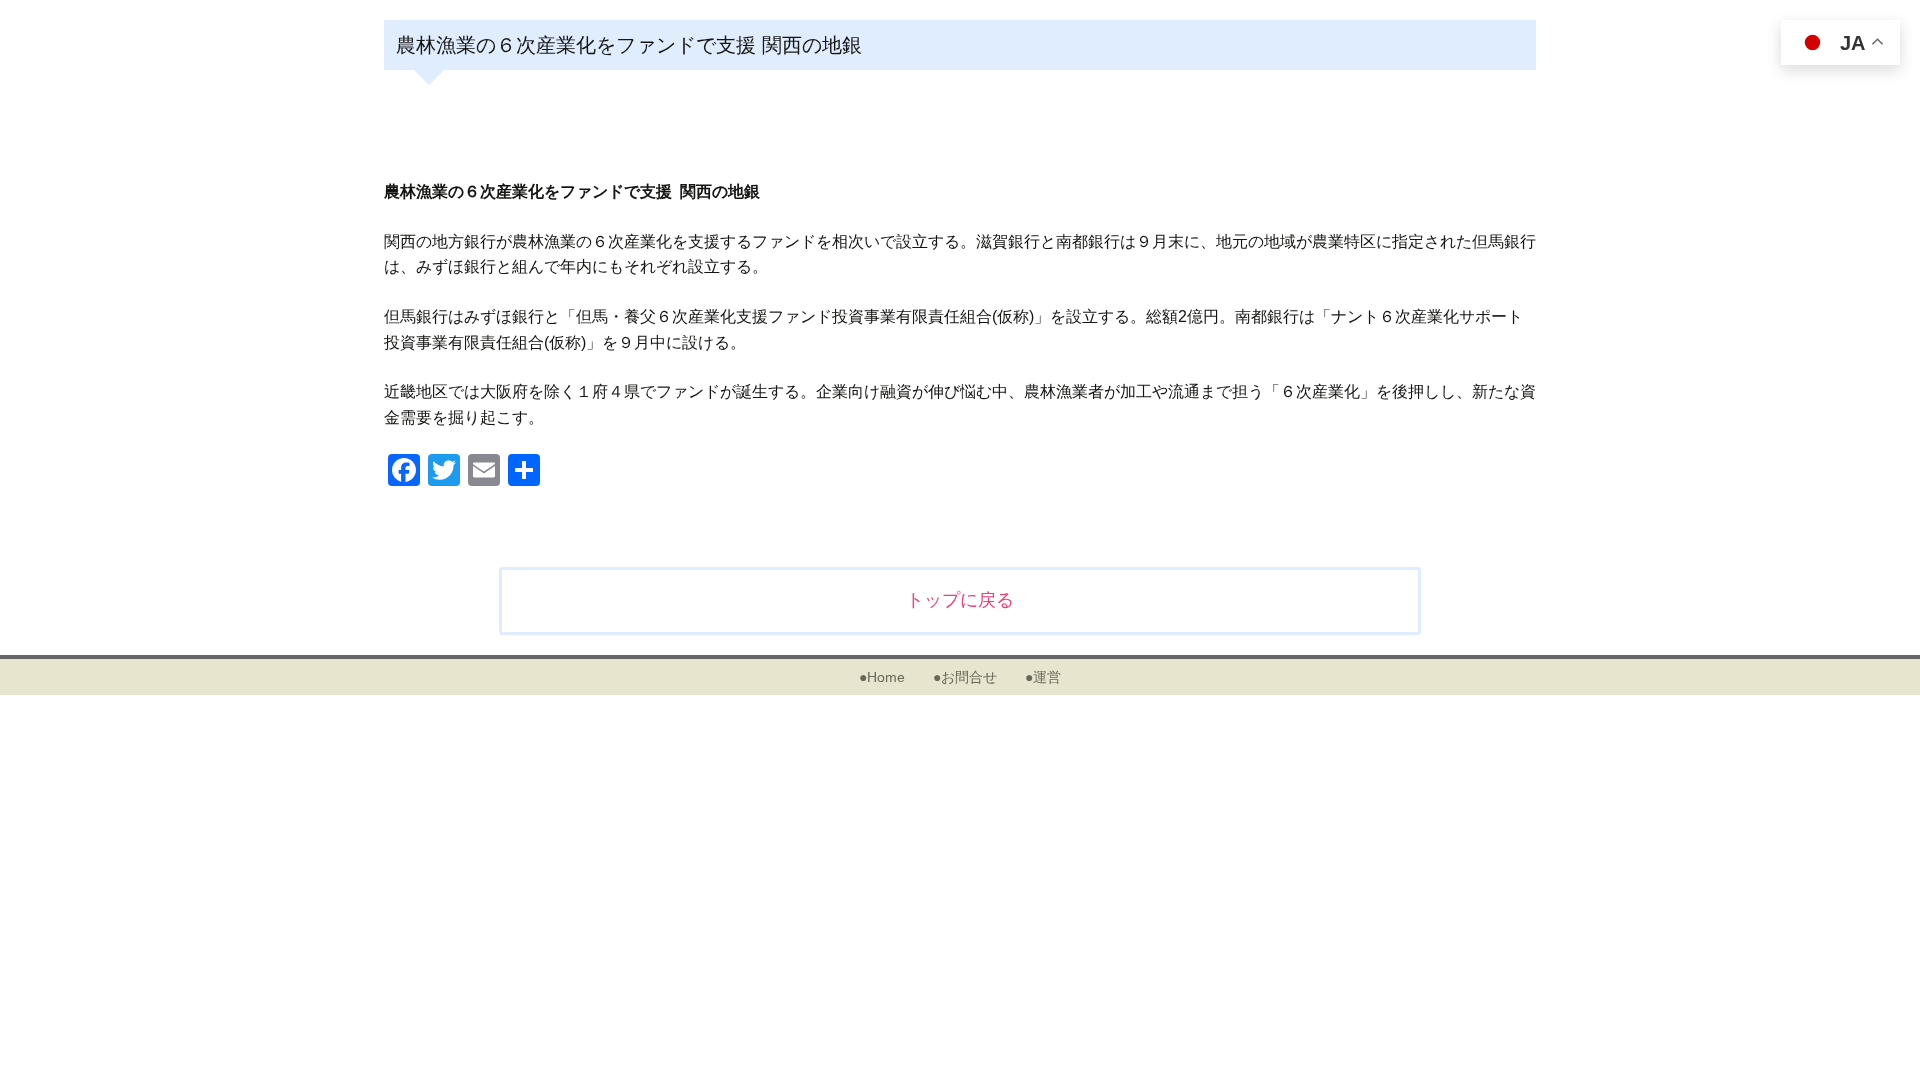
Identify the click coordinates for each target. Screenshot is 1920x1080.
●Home (882, 677)
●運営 (1043, 677)
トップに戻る (960, 600)
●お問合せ (965, 677)
